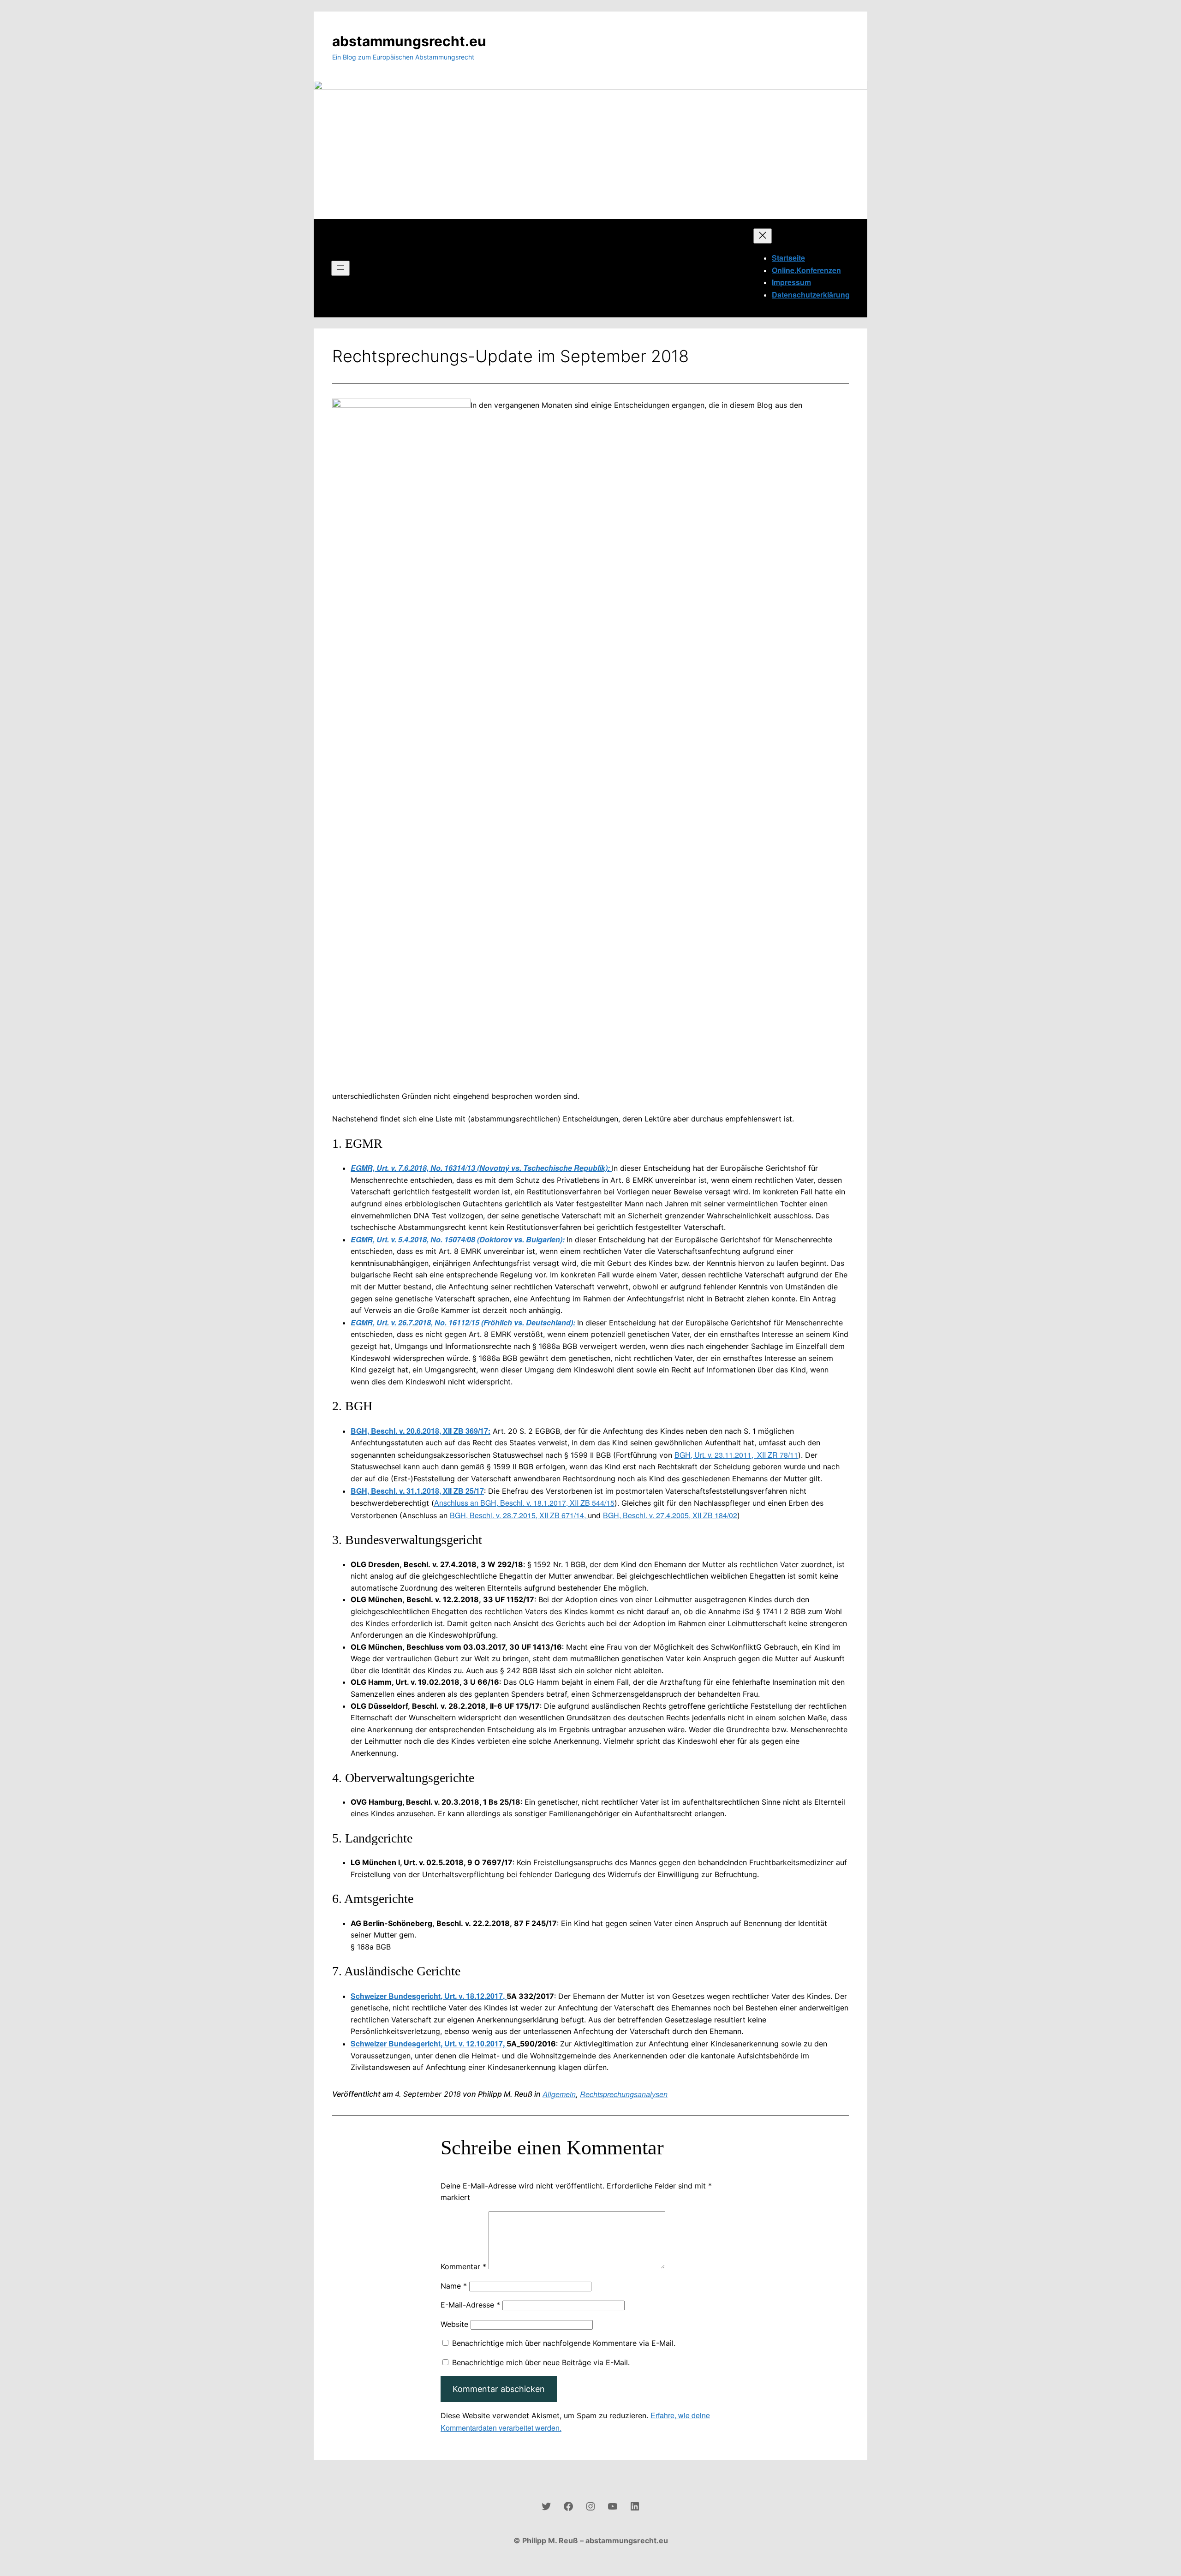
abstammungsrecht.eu (409, 41)
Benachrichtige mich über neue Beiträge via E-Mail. (541, 2362)
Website (454, 2324)
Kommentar (463, 2266)
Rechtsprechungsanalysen (624, 2094)
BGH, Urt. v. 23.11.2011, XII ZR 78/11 (736, 1455)
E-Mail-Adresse (470, 2305)
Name (454, 2286)
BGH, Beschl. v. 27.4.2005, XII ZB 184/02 (670, 1515)
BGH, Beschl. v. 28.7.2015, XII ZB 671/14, (519, 1515)
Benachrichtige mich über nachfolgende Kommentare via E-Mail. (564, 2343)
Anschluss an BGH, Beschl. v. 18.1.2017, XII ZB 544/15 (524, 1503)
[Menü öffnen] (340, 268)
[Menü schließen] (763, 236)
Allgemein (559, 2094)
